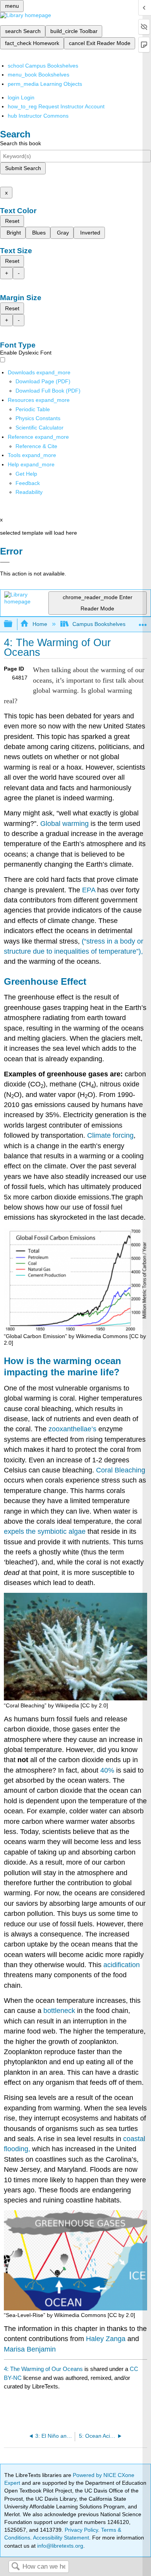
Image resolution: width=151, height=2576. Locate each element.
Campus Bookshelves (99, 624)
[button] (28, 483)
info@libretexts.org (59, 2546)
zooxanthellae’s (72, 1429)
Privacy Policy (81, 2530)
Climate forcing (110, 1135)
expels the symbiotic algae (45, 1531)
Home (40, 624)
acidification (122, 1965)
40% (107, 1770)
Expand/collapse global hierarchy (13, 624)
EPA (89, 890)
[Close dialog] (5, 562)
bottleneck (59, 2011)
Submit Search (23, 168)
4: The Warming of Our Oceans (43, 2369)
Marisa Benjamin (30, 2349)
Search (15, 2567)
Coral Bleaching (121, 1470)
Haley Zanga (106, 2339)
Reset (12, 221)
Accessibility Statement (61, 2538)
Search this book (21, 143)
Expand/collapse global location (143, 622)
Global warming (64, 824)
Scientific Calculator (39, 428)
